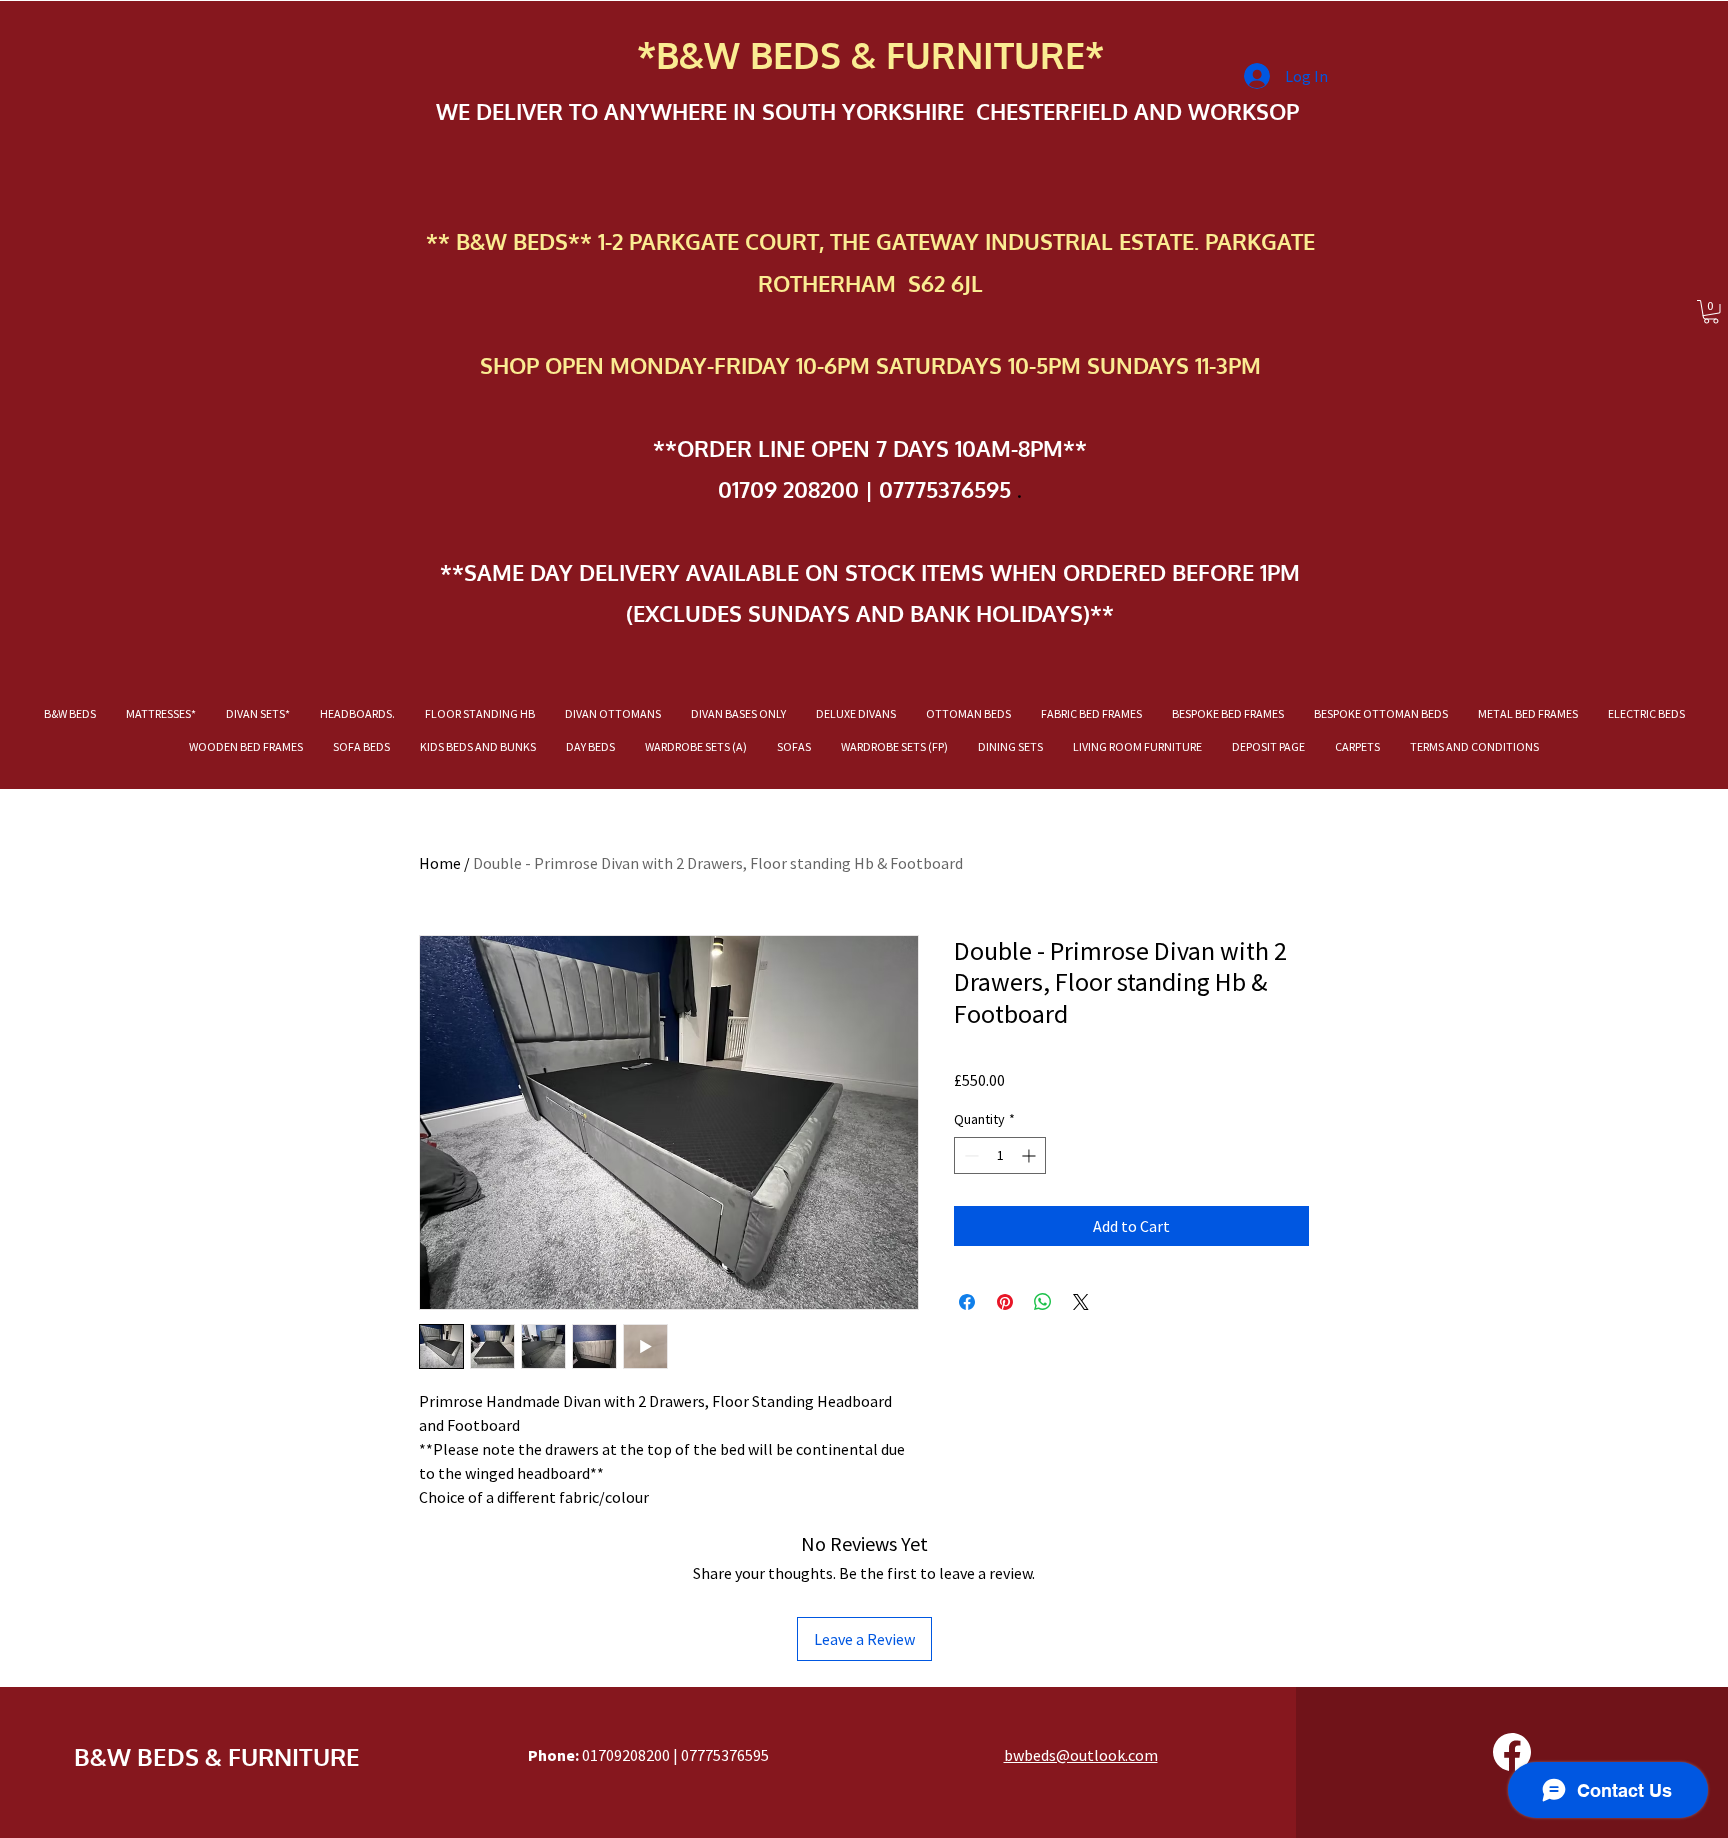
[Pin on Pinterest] (1005, 1302)
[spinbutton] (1000, 1155)
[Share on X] (1081, 1302)
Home (440, 863)
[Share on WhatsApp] (1043, 1302)
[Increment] (1030, 1155)
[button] (1711, 312)
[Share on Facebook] (967, 1302)
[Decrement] (969, 1155)
